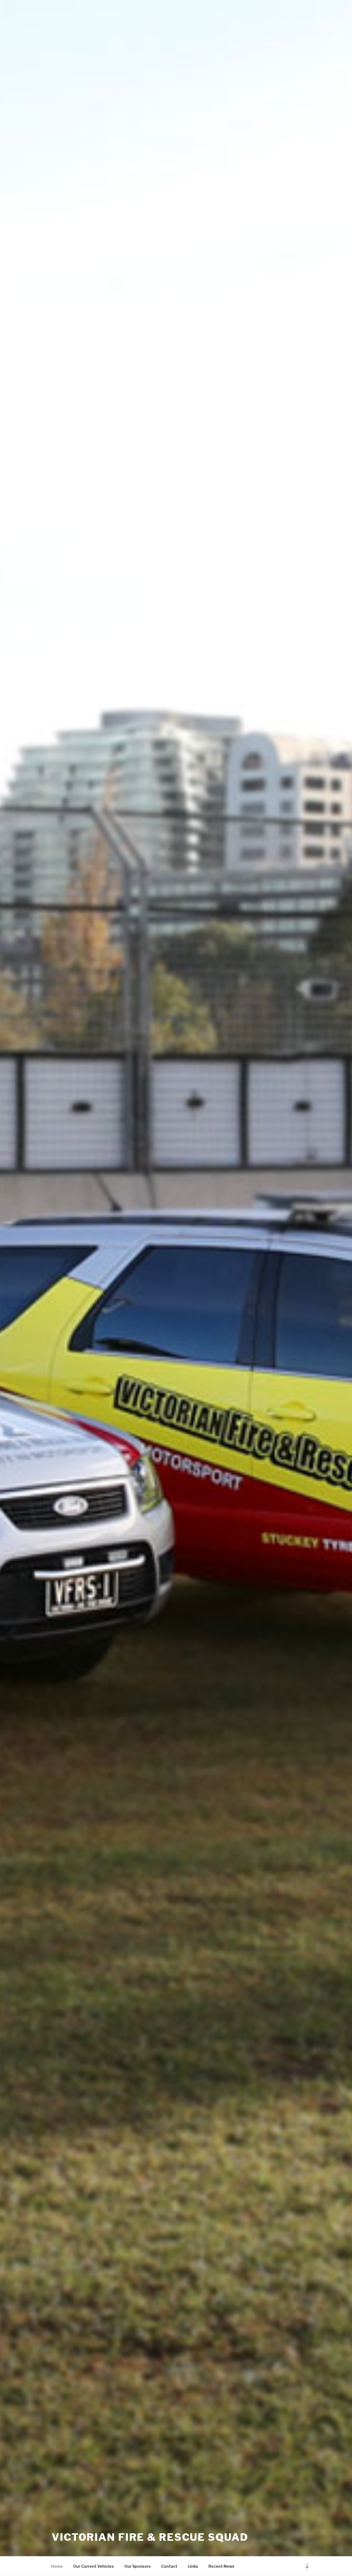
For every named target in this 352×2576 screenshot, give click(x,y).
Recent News (221, 2566)
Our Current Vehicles (94, 2566)
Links (193, 2566)
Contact (169, 2566)
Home (57, 2566)
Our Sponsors (137, 2566)
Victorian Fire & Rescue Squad (150, 2537)
